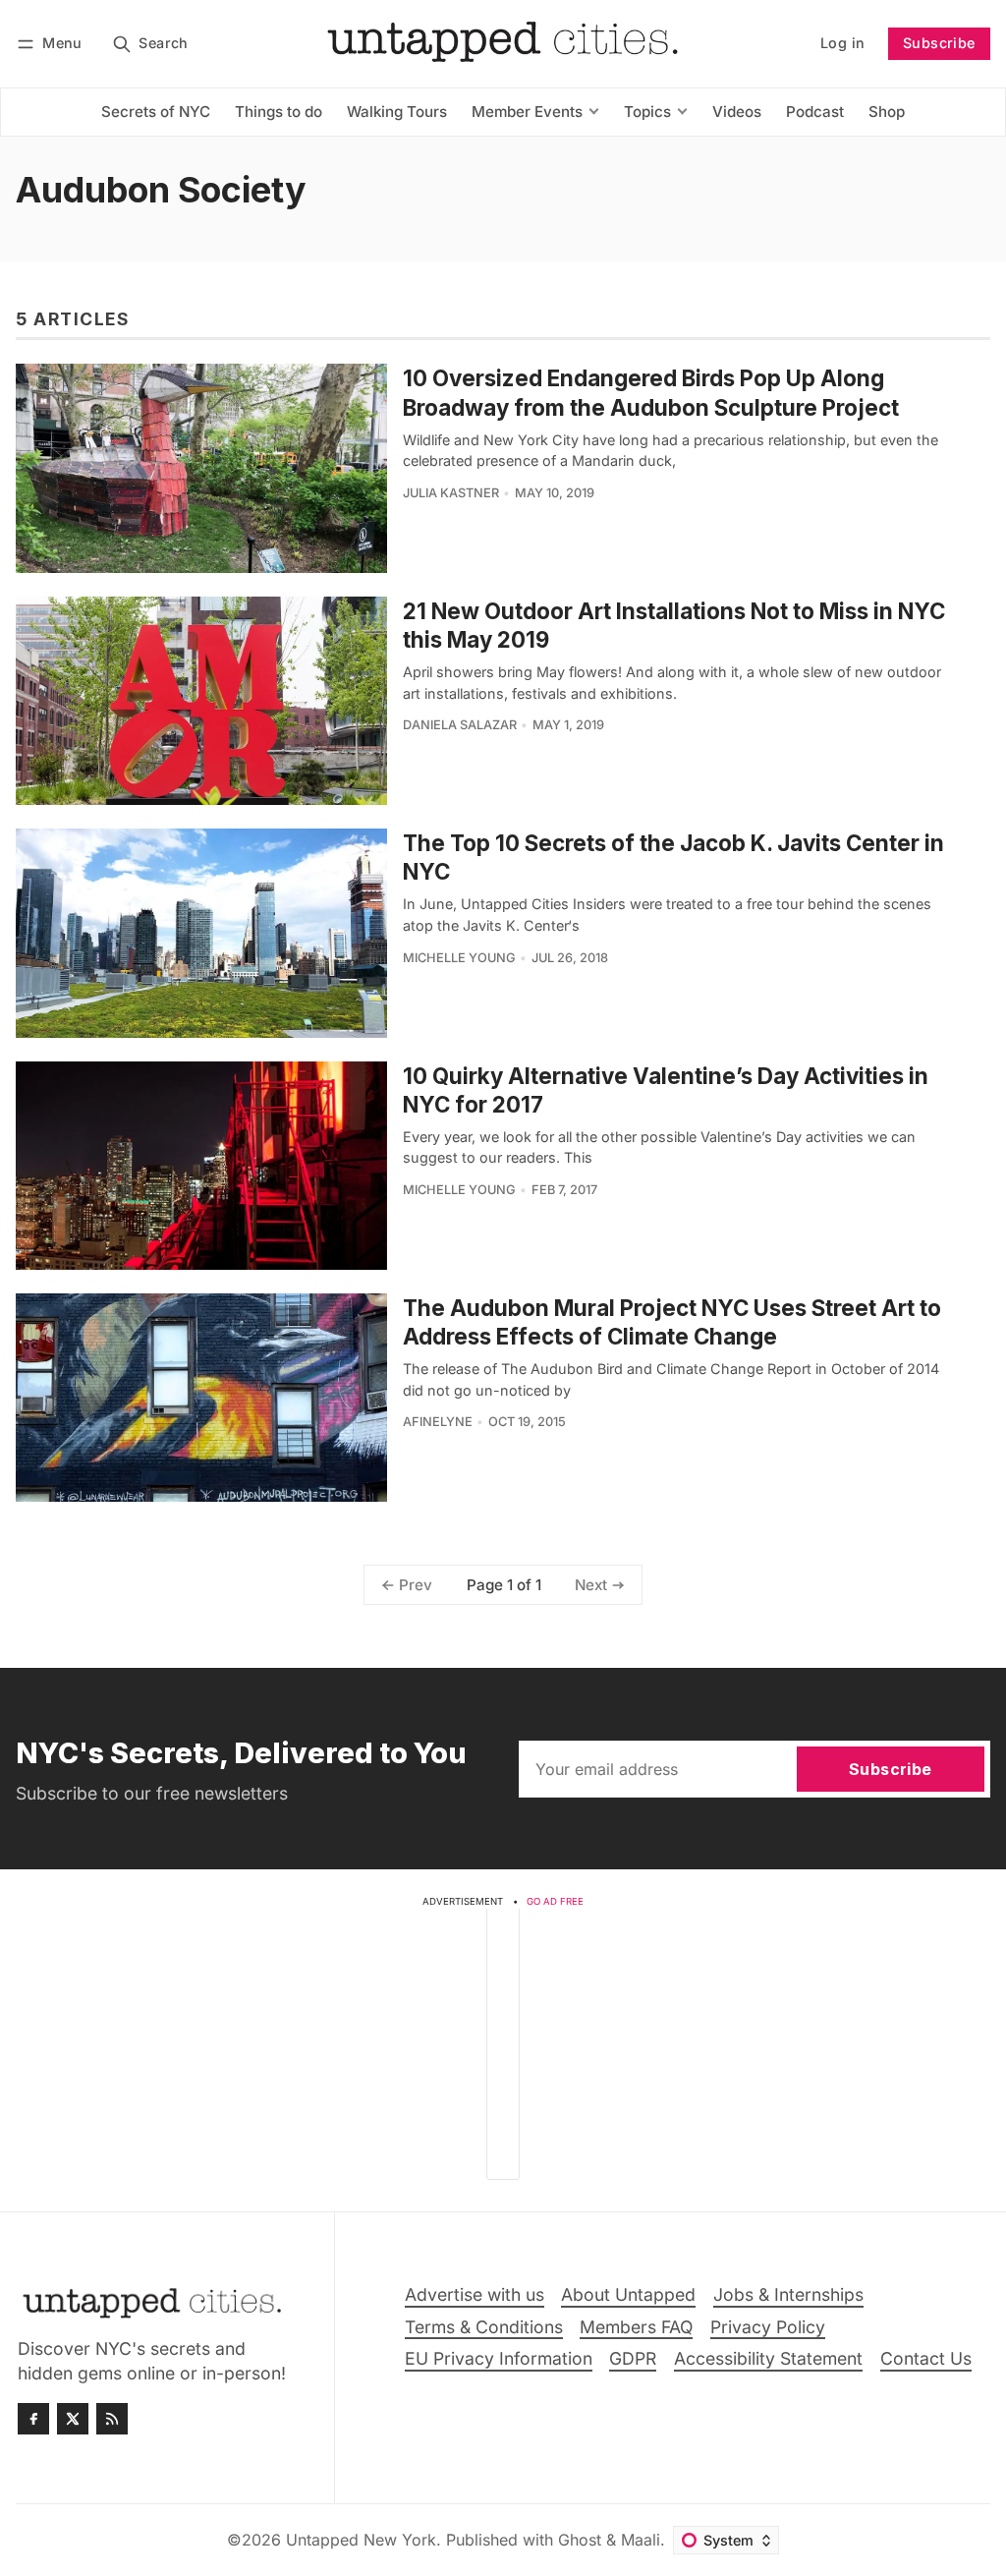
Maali (641, 2540)
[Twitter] (73, 2419)
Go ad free (555, 1901)
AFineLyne (438, 1422)
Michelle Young (459, 958)
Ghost (580, 2540)
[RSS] (112, 2419)
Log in (842, 43)
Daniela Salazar (460, 725)
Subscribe (939, 43)
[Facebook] (33, 2419)
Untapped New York (361, 2540)
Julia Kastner (451, 493)
